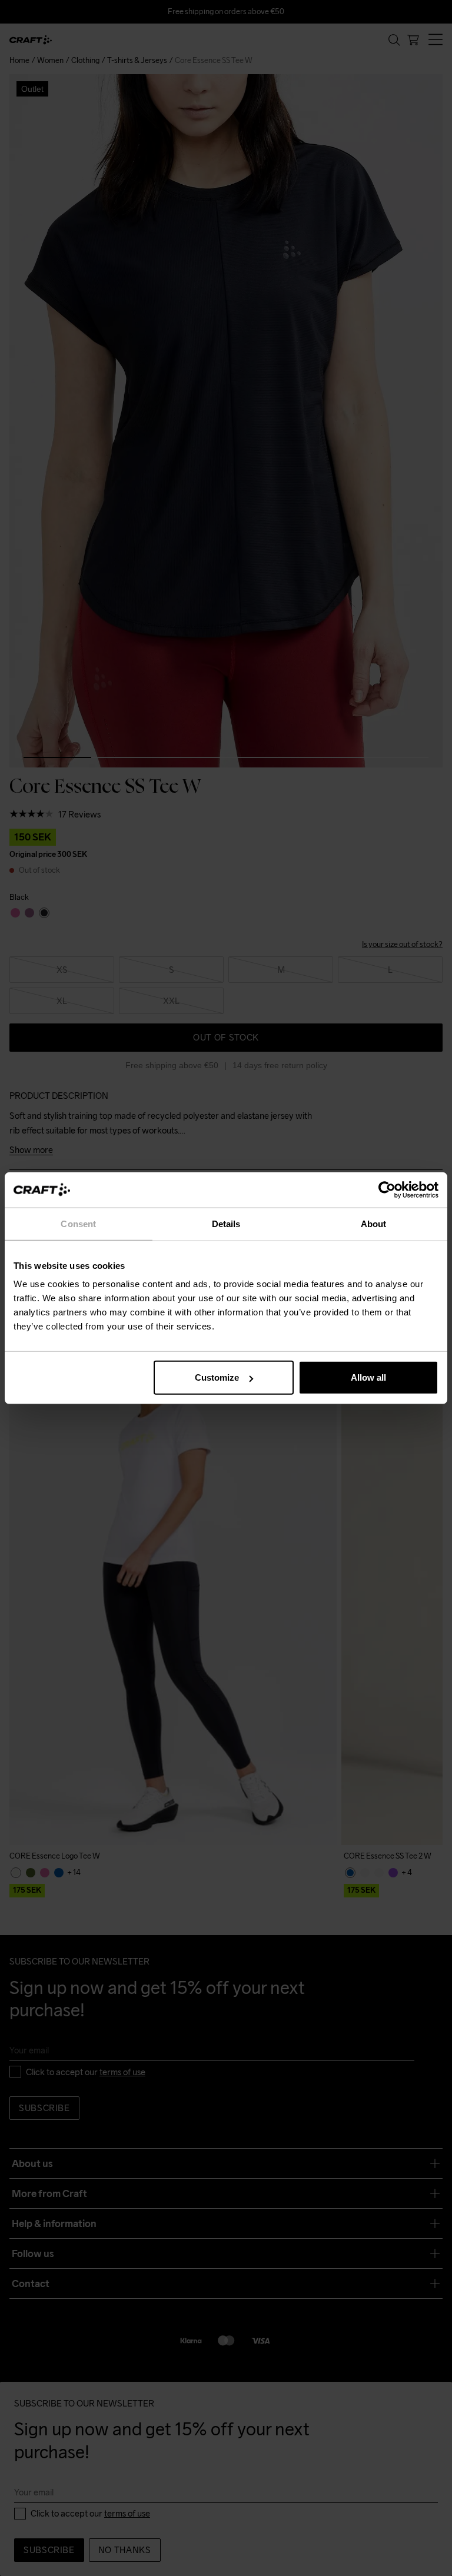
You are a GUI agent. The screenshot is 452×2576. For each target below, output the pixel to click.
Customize (217, 1377)
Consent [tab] (78, 1223)
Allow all (368, 1377)
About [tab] (374, 1223)
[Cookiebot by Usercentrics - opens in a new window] (387, 1189)
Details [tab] (226, 1223)
